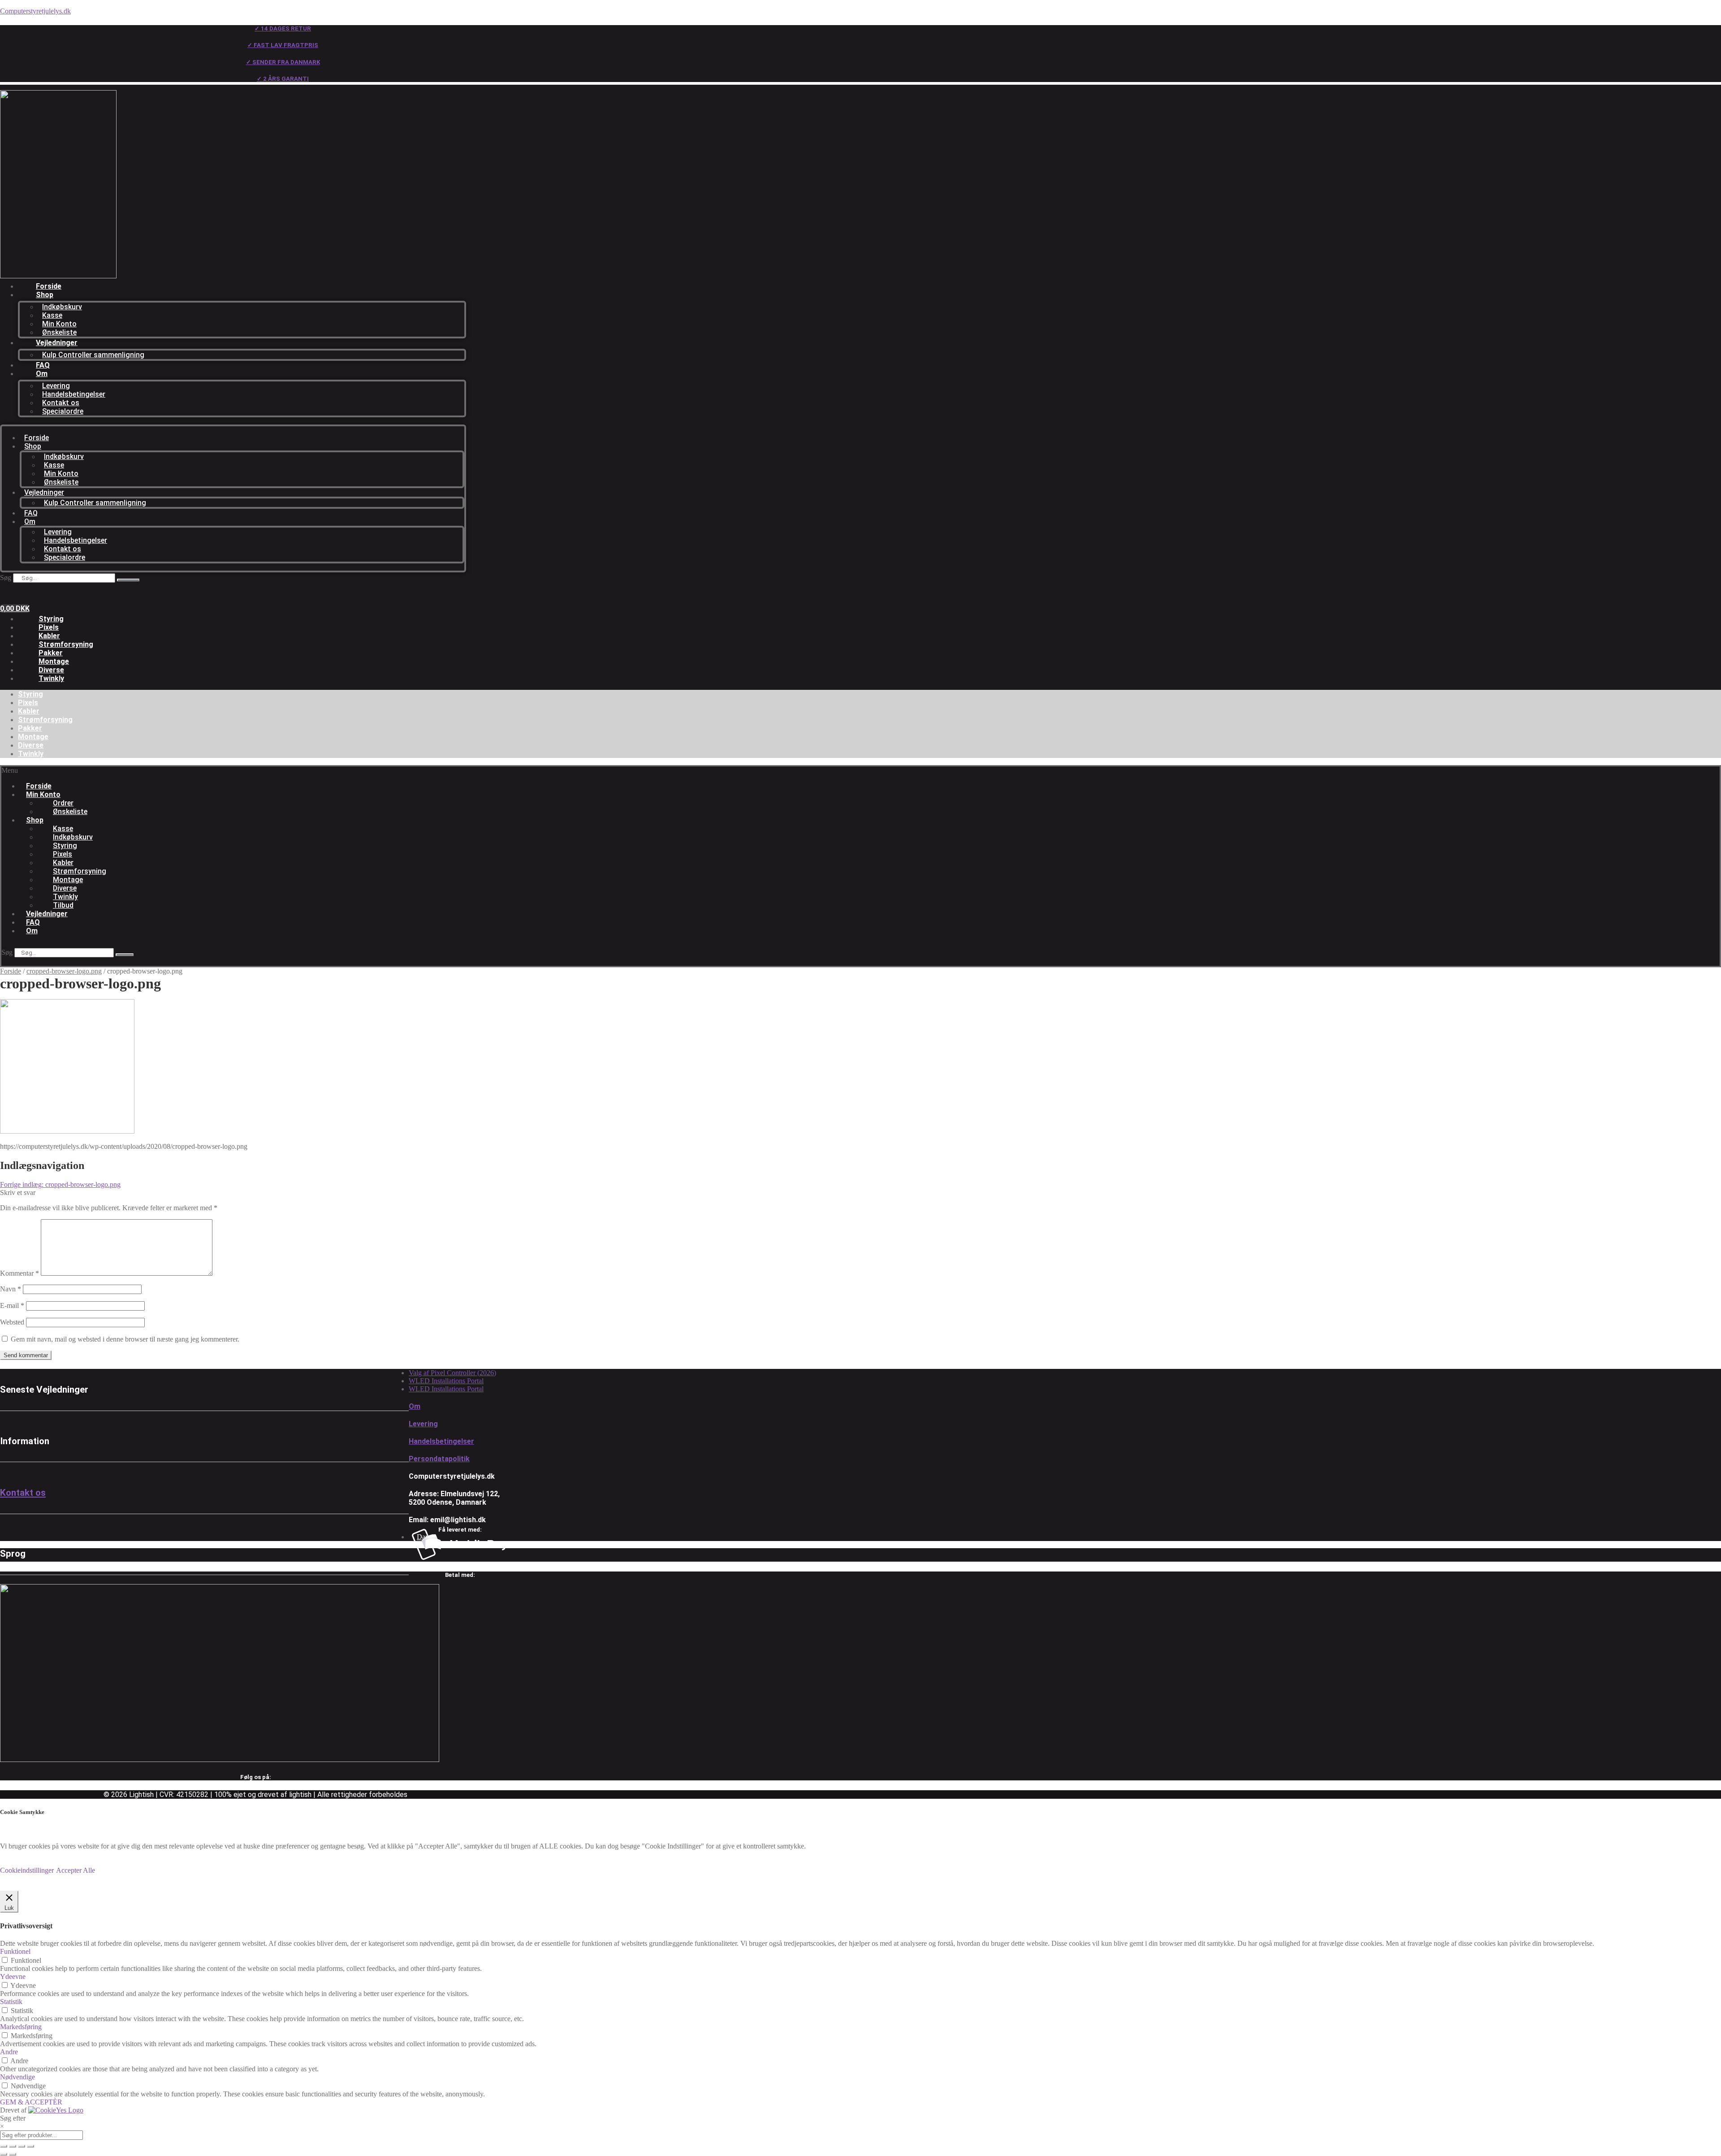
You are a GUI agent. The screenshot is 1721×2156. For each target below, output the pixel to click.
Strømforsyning (66, 644)
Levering (56, 386)
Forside (49, 286)
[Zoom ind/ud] (4, 2146)
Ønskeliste (59, 332)
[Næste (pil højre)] (13, 2154)
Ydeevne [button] (13, 1976)
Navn (11, 1289)
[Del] (22, 2146)
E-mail (12, 1305)
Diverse (51, 670)
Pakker (51, 653)
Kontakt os (61, 403)
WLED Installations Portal (446, 1381)
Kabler (49, 636)
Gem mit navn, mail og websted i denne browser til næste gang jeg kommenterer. (125, 1339)
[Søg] (128, 580)
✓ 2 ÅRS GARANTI (283, 79)
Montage (54, 661)
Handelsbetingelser (74, 394)
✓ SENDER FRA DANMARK (283, 62)
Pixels (49, 627)
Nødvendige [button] (17, 2077)
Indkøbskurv (62, 307)
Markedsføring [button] (21, 2027)
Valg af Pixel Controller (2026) (452, 1373)
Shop (45, 295)
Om (42, 374)
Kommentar (19, 1273)
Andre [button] (9, 2052)
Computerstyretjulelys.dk (35, 11)
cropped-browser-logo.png (64, 971)
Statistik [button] (11, 2002)
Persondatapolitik (439, 1459)
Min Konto (59, 324)
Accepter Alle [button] (76, 1870)
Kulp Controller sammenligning (93, 355)
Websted (12, 1322)
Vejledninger (57, 343)
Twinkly (51, 678)
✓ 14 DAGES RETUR (283, 28)
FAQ (43, 365)
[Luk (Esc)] (30, 2146)
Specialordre (63, 411)
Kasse (52, 315)
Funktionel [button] (15, 1951)
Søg (6, 578)
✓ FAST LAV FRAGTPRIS (283, 45)
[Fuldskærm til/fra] (13, 2146)
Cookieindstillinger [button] (27, 1870)
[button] (257, 771)
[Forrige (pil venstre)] (4, 2154)
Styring (51, 619)
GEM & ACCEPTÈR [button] (31, 2102)
